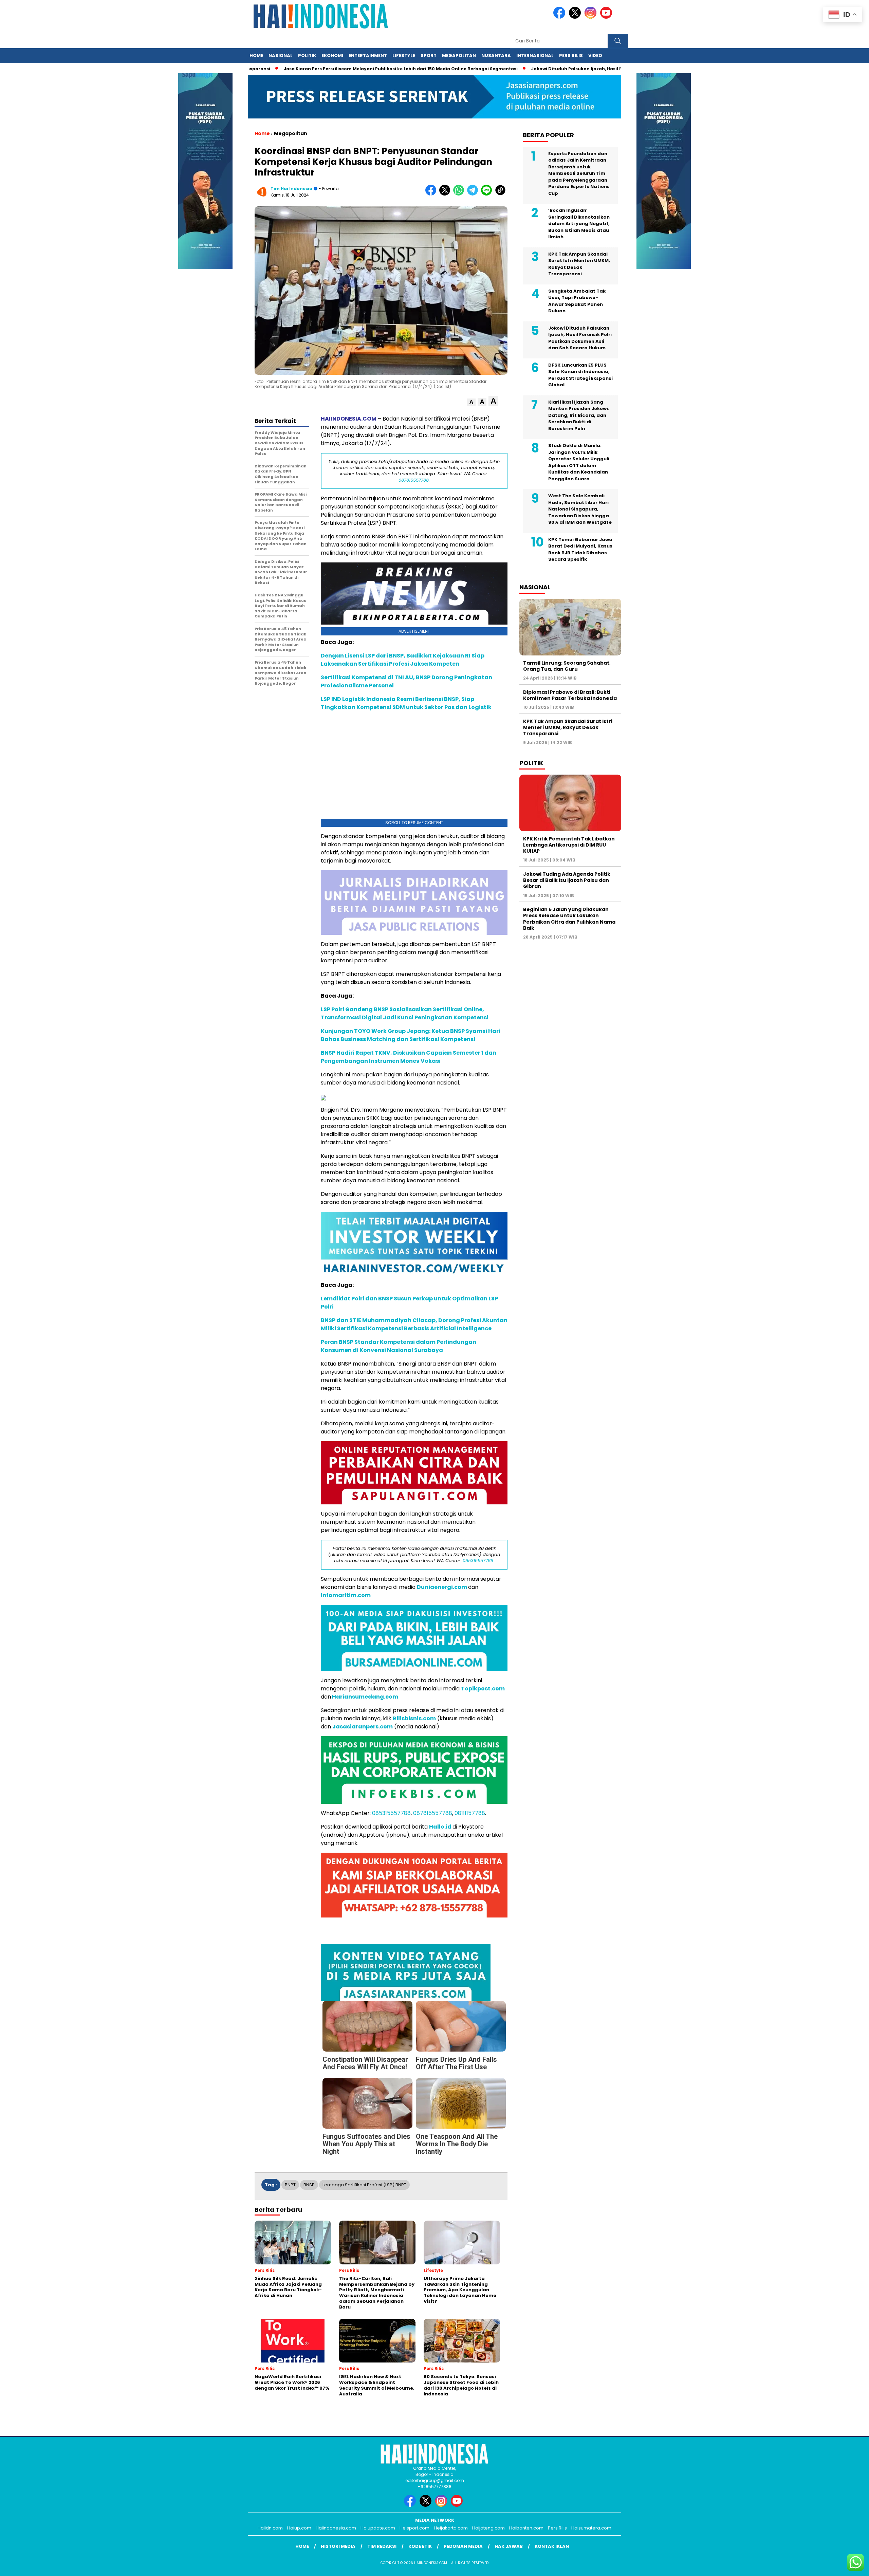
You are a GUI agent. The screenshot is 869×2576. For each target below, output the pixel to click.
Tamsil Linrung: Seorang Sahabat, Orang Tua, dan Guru (567, 666)
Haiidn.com (270, 2528)
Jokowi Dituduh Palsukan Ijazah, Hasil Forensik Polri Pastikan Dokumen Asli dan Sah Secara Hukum (580, 338)
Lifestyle (404, 55)
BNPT (290, 2185)
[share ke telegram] (474, 194)
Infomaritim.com (346, 1595)
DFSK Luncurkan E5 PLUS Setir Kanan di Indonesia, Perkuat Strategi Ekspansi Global (580, 375)
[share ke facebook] (432, 194)
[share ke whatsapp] (460, 194)
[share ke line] (488, 194)
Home (256, 55)
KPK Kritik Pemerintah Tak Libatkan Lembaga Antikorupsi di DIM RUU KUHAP (569, 845)
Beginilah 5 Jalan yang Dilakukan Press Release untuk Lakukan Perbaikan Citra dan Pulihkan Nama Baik (569, 919)
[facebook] (560, 17)
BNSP (309, 2185)
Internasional (535, 55)
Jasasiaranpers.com (363, 1727)
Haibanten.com (526, 2528)
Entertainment (368, 55)
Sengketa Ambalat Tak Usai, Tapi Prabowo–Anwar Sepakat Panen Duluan (577, 301)
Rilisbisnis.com (414, 1718)
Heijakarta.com (451, 2528)
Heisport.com (414, 2528)
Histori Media (338, 2546)
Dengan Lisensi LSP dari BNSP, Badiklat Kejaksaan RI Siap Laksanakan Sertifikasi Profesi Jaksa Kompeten (403, 660)
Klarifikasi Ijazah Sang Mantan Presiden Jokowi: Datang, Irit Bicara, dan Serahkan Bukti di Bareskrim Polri (579, 415)
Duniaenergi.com (442, 1587)
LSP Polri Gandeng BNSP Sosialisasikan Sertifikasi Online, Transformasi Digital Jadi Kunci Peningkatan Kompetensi (405, 1013)
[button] (471, 402)
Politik (307, 55)
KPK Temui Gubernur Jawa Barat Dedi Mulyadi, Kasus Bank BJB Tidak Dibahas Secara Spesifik (580, 550)
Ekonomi (332, 55)
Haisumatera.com (591, 2528)
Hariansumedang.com (365, 1697)
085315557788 (391, 1813)
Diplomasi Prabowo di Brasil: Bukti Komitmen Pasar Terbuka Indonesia (570, 695)
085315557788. (478, 1561)
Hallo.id (440, 1827)
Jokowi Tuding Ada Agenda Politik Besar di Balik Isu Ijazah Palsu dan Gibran (567, 880)
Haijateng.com (488, 2528)
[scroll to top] (837, 2565)
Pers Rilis (571, 55)
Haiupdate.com (378, 2528)
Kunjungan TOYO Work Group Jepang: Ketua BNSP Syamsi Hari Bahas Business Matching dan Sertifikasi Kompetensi (411, 1035)
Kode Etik (420, 2546)
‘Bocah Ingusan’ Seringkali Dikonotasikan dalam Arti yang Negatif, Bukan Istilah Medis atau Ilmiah (579, 224)
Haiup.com (299, 2528)
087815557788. (414, 480)
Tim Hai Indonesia (291, 189)
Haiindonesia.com (336, 2528)
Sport (429, 55)
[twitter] (576, 17)
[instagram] (592, 17)
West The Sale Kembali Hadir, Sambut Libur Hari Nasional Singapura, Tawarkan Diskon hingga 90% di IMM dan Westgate (580, 509)
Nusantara (496, 55)
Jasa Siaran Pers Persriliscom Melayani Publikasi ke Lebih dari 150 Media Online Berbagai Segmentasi (380, 69)
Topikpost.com (483, 1689)
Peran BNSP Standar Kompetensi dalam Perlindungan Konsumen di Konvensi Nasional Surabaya (399, 1346)
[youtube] (607, 17)
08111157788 (470, 1813)
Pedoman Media (463, 2546)
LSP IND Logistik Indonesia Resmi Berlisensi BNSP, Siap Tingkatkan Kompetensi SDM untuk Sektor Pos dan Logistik (406, 703)
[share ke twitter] (446, 194)
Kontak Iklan (552, 2546)
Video (595, 55)
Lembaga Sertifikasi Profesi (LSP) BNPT (364, 2185)
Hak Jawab (509, 2546)
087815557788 (433, 1813)
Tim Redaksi (382, 2546)
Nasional (281, 55)
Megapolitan (459, 55)
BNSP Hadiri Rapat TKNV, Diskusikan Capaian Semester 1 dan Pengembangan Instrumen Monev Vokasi (409, 1057)
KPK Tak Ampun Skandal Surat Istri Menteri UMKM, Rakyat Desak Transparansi (579, 264)
